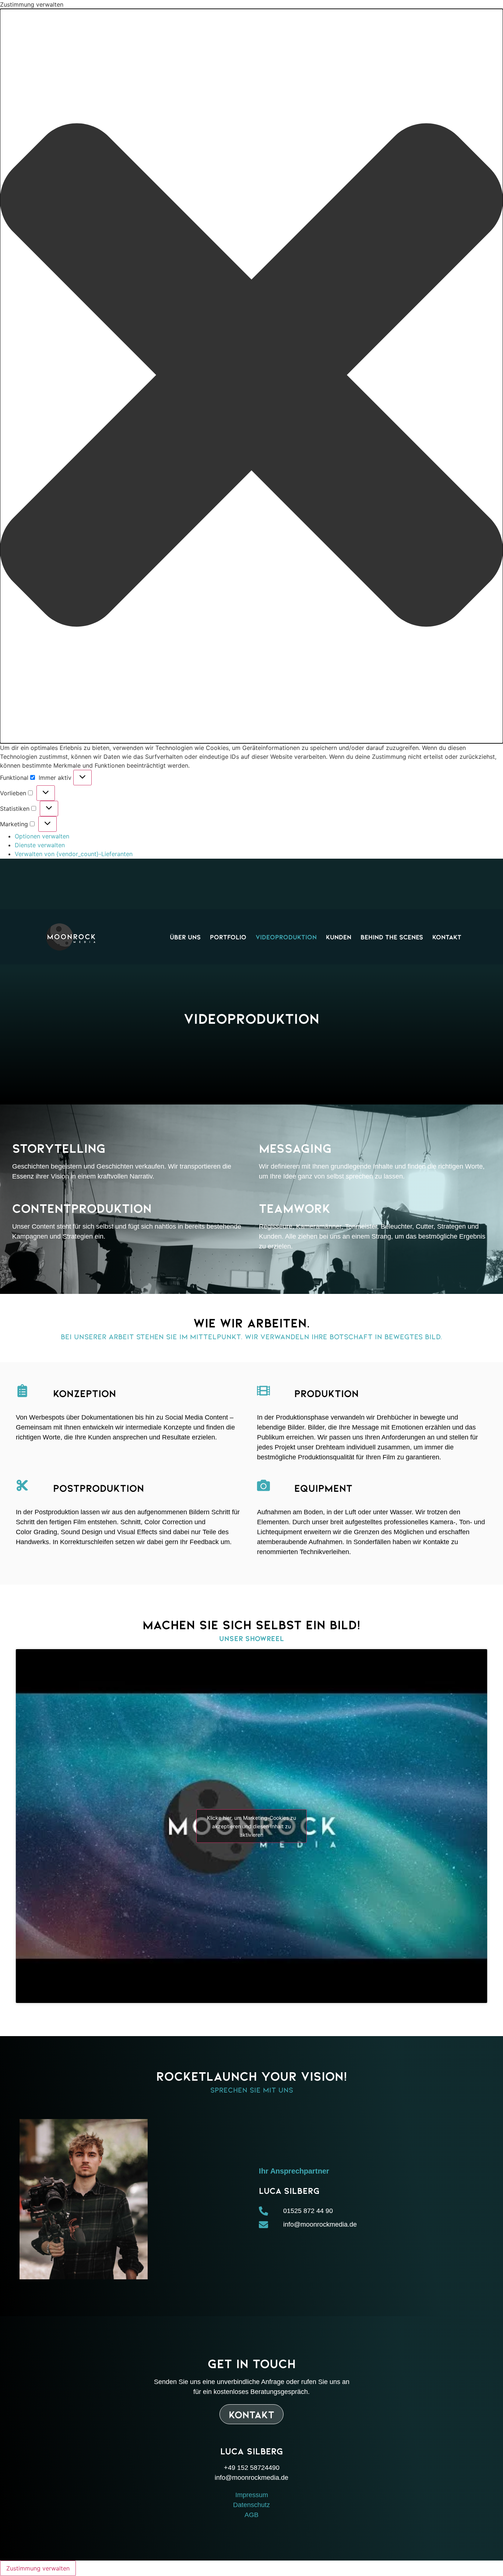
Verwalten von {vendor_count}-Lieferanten (74, 854)
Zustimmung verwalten (38, 2568)
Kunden (339, 937)
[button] (251, 376)
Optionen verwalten (42, 836)
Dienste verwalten (40, 845)
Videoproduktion (286, 937)
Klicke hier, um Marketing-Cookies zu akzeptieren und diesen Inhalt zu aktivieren (251, 1826)
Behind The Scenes (392, 937)
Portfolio (228, 937)
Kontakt (447, 937)
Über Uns (185, 937)
